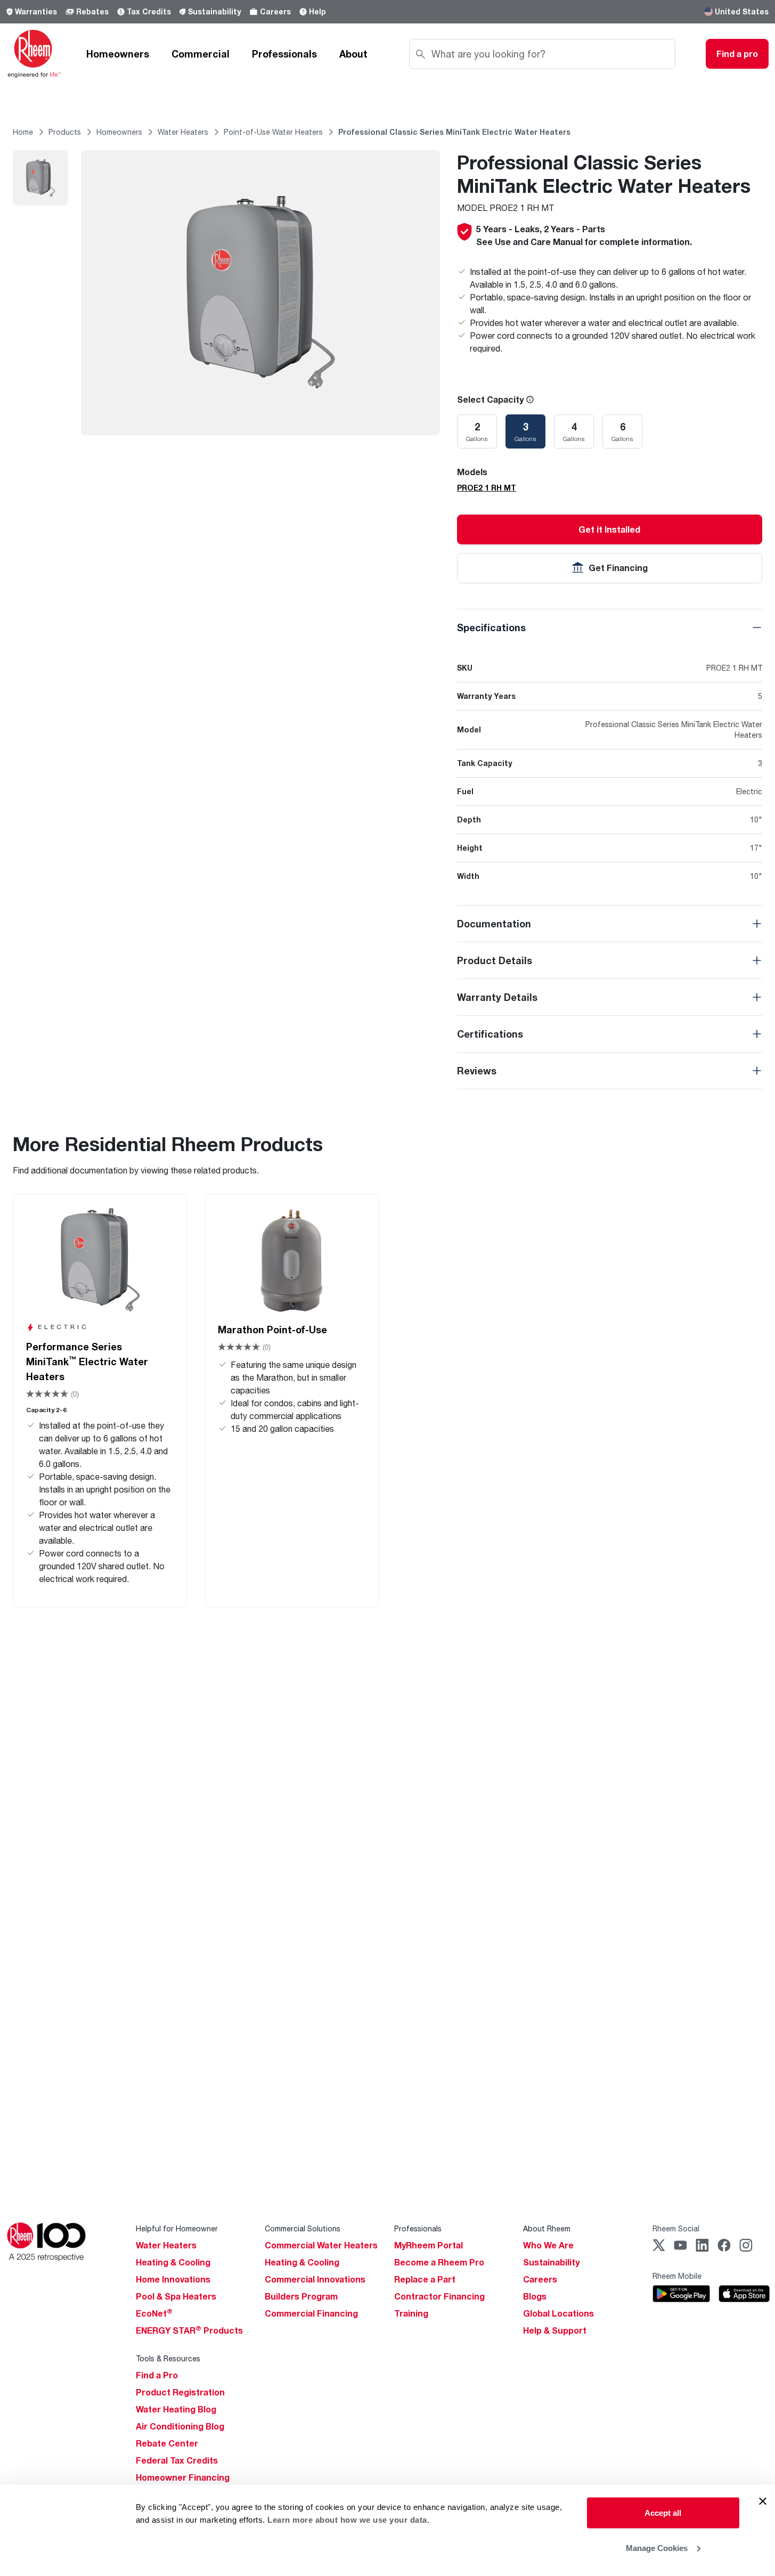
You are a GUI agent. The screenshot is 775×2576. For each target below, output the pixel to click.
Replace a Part (425, 2279)
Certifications (490, 1034)
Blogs (535, 2296)
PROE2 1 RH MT (487, 488)
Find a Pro (157, 2375)
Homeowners (118, 54)
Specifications (491, 627)
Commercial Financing (311, 2313)
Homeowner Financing (183, 2477)
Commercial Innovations (315, 2279)
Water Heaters (166, 2245)
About (353, 54)
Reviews (477, 1071)
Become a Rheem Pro (439, 2262)
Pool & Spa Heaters (176, 2296)
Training (411, 2313)
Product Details (495, 960)
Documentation (494, 924)
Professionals (284, 54)
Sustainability (214, 11)
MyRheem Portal (429, 2245)
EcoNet (154, 2313)
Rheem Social (676, 2228)
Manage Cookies (657, 2548)
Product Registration (180, 2392)
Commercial (201, 54)
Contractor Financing (439, 2296)
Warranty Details (497, 997)
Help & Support (555, 2330)
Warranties (36, 11)
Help (317, 11)
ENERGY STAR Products (189, 2330)
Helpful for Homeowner (177, 2228)
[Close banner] (763, 2501)
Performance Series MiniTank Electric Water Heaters (87, 1362)
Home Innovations (173, 2279)
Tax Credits (149, 11)
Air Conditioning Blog (180, 2426)
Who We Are (548, 2245)
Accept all (663, 2513)
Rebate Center (167, 2443)
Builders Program (301, 2296)
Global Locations (558, 2313)
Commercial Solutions (303, 2228)
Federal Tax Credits (177, 2460)
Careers (275, 11)
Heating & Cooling (173, 2262)
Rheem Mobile (677, 2276)
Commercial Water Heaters (321, 2245)
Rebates (92, 11)
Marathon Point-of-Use (272, 1330)
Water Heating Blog (176, 2409)
